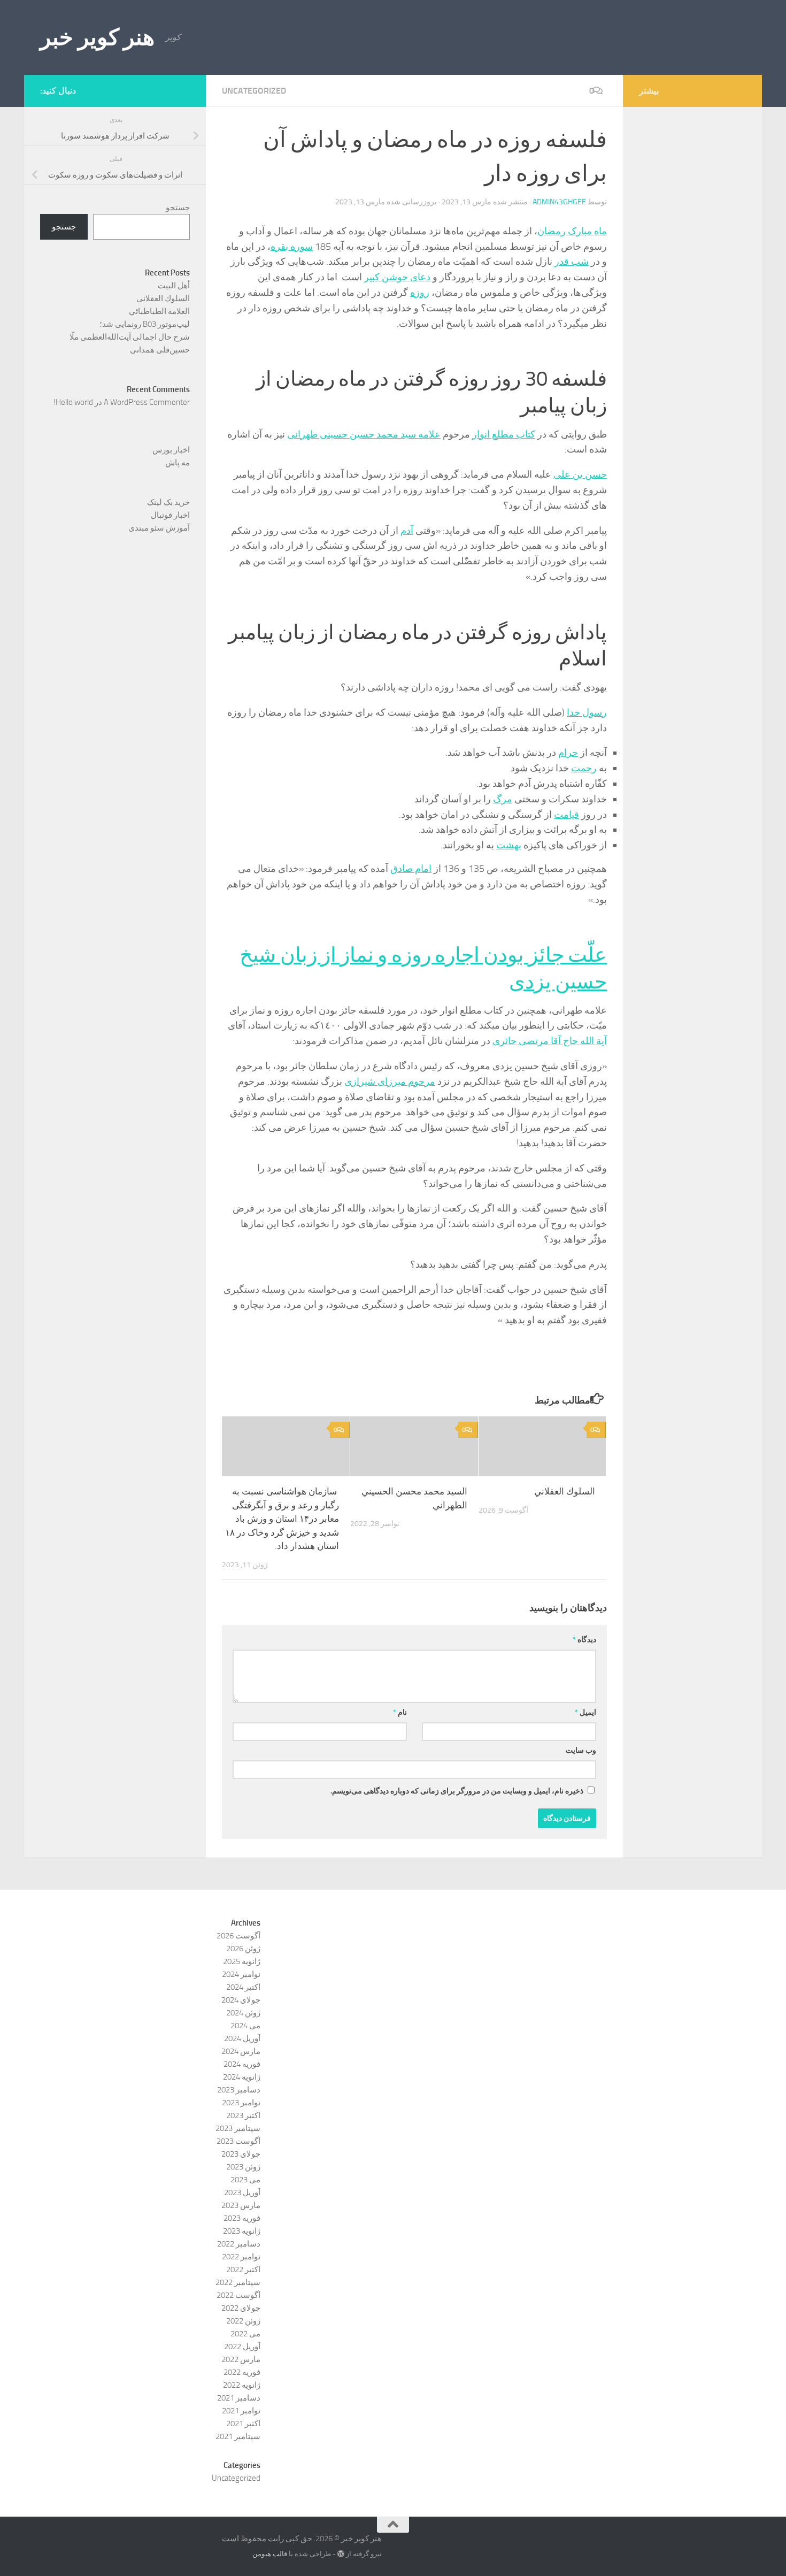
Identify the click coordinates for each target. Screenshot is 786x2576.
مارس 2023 (241, 2205)
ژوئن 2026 (243, 1949)
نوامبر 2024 (241, 1974)
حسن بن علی (580, 474)
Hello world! (73, 402)
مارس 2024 (241, 2051)
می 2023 (245, 2180)
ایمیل (585, 1712)
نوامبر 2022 (241, 2257)
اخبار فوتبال (170, 515)
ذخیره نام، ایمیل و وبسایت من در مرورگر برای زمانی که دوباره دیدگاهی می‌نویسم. (457, 1791)
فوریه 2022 (242, 2372)
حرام (568, 753)
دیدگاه (584, 1640)
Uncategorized (254, 91)
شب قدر (572, 262)
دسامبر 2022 (239, 2244)
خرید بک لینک (168, 502)
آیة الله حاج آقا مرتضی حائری (550, 1041)
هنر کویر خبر (97, 37)
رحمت (584, 768)
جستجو (178, 208)
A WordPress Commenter (147, 402)
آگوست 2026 (238, 1936)
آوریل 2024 (242, 2038)
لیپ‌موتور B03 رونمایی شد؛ (145, 324)
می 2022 (245, 2334)
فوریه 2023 (242, 2218)
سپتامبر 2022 (238, 2282)
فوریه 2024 (242, 2064)
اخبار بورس (171, 450)
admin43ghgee (559, 202)
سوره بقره (292, 247)
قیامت (567, 815)
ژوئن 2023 (243, 2167)
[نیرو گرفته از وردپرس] (341, 2554)
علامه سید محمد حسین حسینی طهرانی (364, 434)
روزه (420, 293)
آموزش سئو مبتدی (159, 528)
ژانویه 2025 (242, 1961)
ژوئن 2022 (243, 2321)
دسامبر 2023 (239, 2090)
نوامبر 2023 (241, 2103)
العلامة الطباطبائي (159, 311)
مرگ (503, 799)
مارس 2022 (241, 2359)
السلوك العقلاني (565, 1491)
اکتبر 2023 (243, 2115)
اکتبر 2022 (243, 2270)
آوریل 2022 (242, 2347)
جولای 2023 (241, 2154)
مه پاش (178, 463)
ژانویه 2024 (242, 2077)
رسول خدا (587, 712)
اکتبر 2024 (243, 1987)
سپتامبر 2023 (238, 2128)
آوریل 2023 (242, 2192)
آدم (407, 531)
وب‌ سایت (581, 1750)
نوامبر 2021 (241, 2411)
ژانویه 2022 (242, 2385)
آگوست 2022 (238, 2295)
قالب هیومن (270, 2554)
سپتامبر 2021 (238, 2436)
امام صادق (411, 869)
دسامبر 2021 (239, 2398)
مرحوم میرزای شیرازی (390, 1082)
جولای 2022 (241, 2308)
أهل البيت (174, 286)
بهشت (509, 845)
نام (400, 1712)
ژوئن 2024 (243, 2013)
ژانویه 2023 (242, 2231)
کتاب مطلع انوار (504, 434)
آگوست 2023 (238, 2141)
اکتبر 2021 (243, 2424)
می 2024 (245, 2026)
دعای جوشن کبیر (397, 277)
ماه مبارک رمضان (572, 231)
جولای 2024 (241, 2000)
